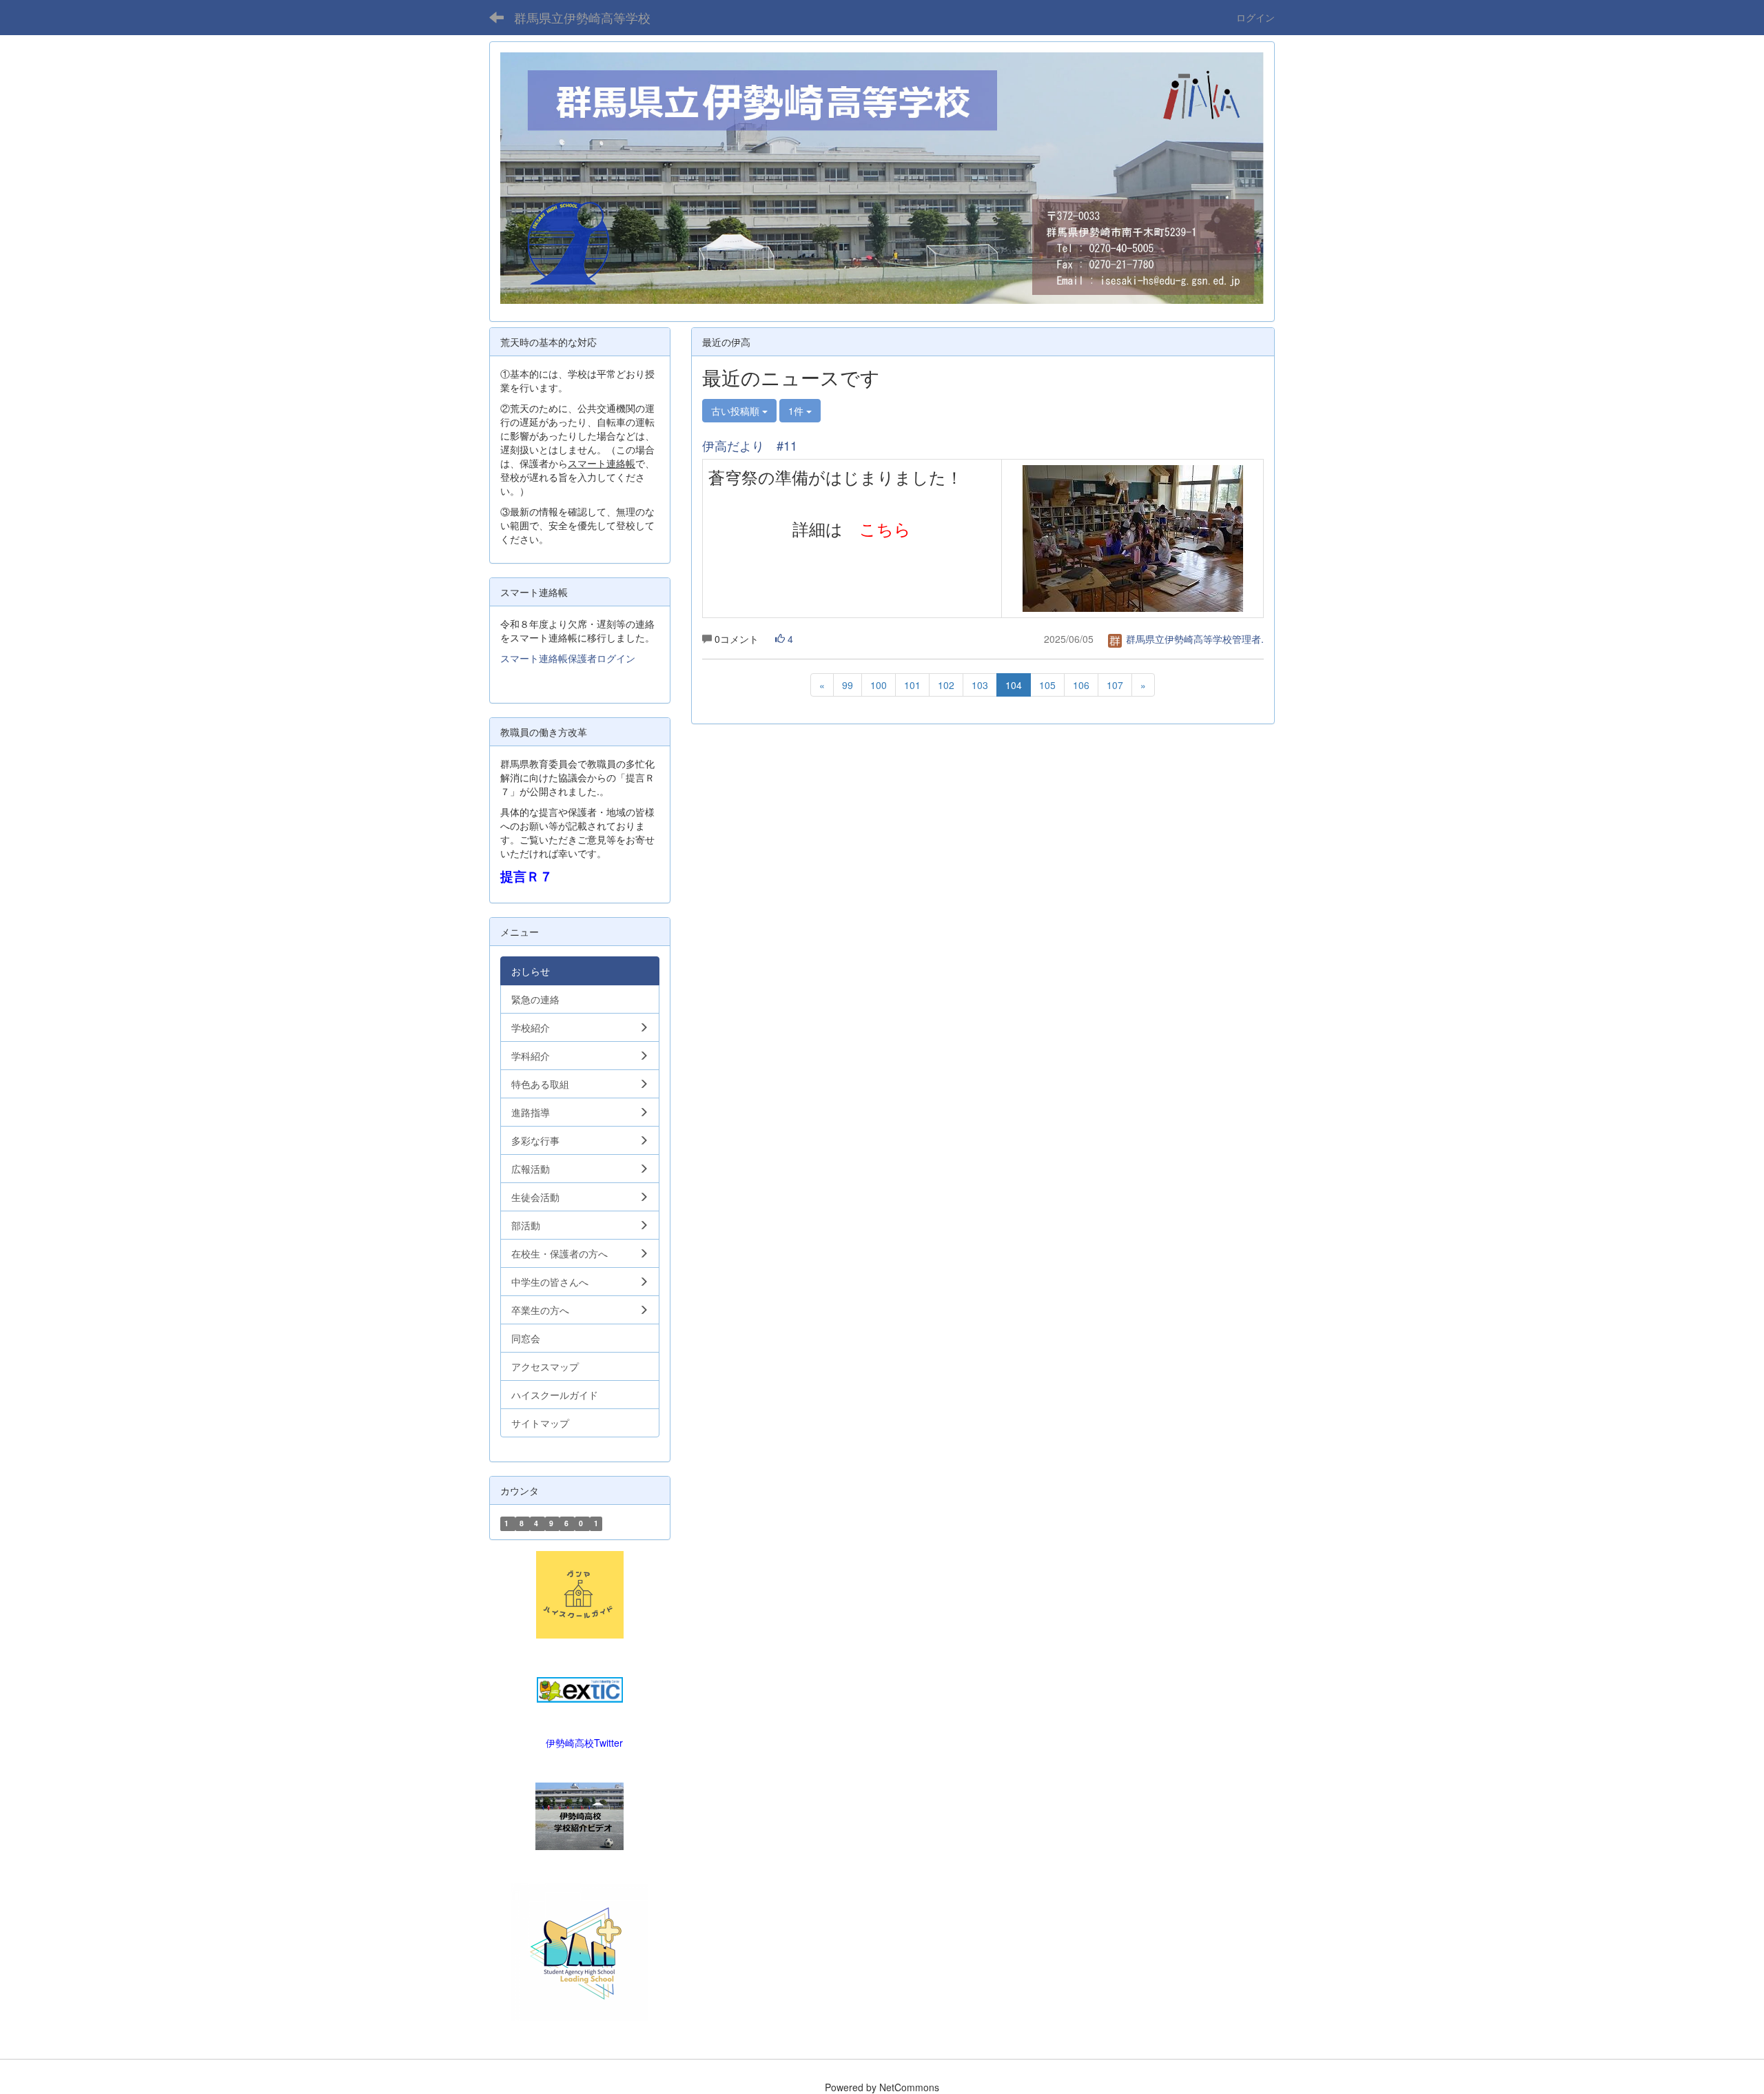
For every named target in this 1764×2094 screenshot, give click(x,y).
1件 (797, 411)
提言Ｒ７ (526, 876)
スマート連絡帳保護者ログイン (568, 658)
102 (946, 685)
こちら (885, 528)
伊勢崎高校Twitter (584, 1743)
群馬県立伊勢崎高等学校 (582, 17)
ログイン (1255, 17)
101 (912, 685)
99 (848, 685)
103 (980, 685)
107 (1115, 685)
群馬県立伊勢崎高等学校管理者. (1193, 639)
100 (879, 685)
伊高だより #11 (750, 445)
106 (1081, 685)
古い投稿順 (737, 411)
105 (1047, 685)
